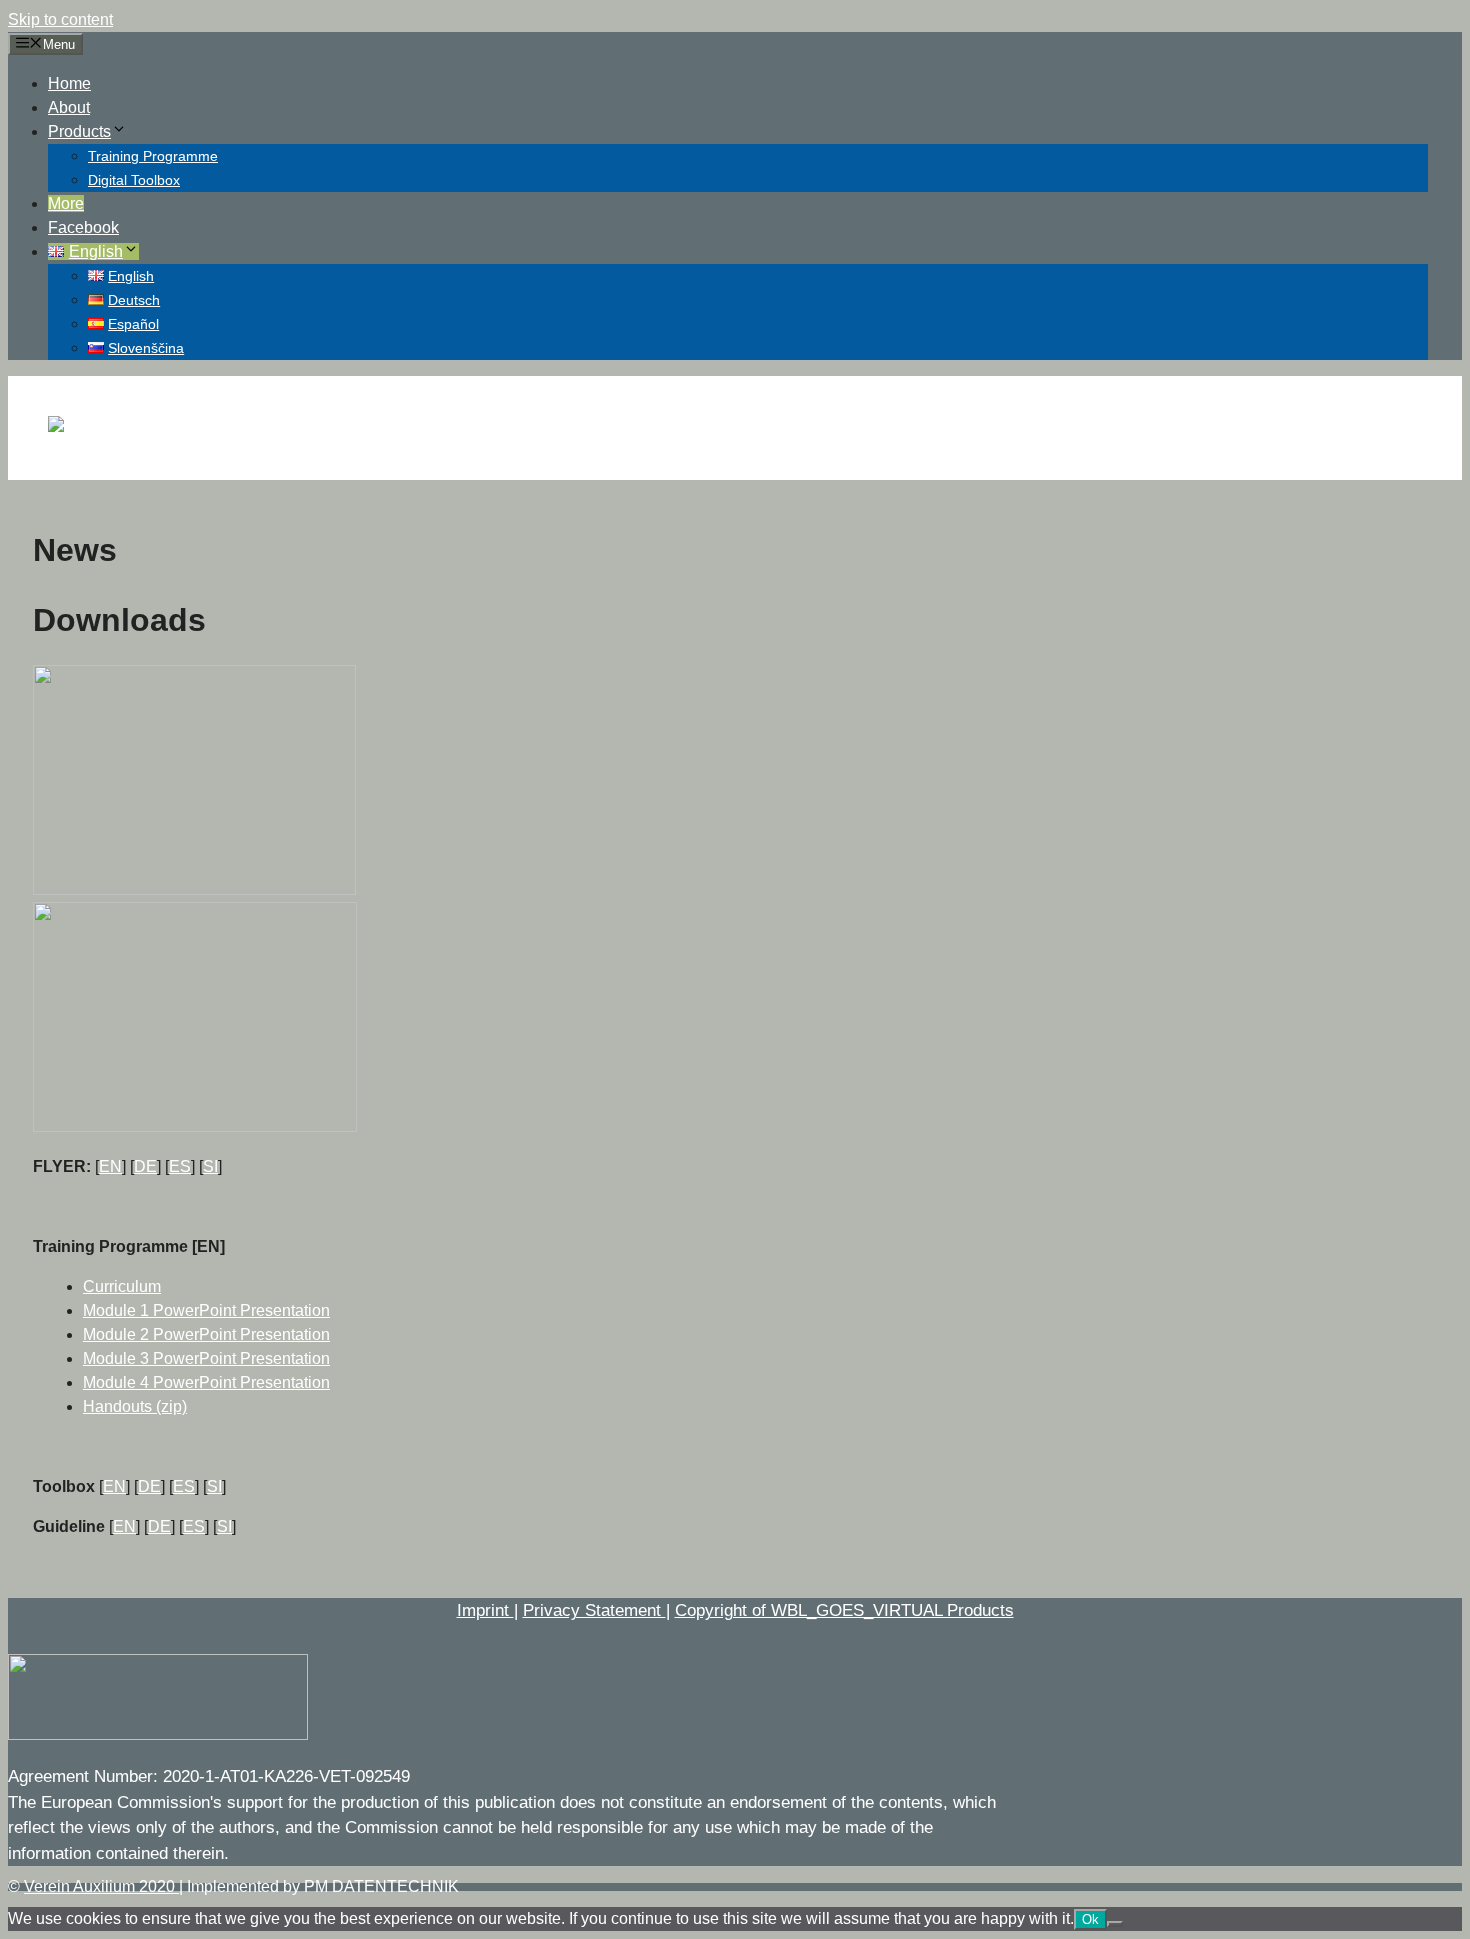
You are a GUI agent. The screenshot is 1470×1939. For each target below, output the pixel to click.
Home (69, 83)
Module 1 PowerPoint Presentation (206, 1310)
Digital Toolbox (134, 180)
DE (145, 1166)
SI (210, 1166)
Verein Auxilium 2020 (101, 1886)
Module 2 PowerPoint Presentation (206, 1334)
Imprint (485, 1610)
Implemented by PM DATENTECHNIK (323, 1886)
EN (110, 1166)
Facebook (83, 227)
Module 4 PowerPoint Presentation (206, 1382)
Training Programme (153, 156)
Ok (1090, 1919)
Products (79, 131)
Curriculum (122, 1286)
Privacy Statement (594, 1610)
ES (180, 1166)
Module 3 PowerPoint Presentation (206, 1358)
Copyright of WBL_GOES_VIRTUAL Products (844, 1610)
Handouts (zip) (135, 1406)
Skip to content (60, 19)
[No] (1115, 1924)
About (69, 107)
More (66, 203)
